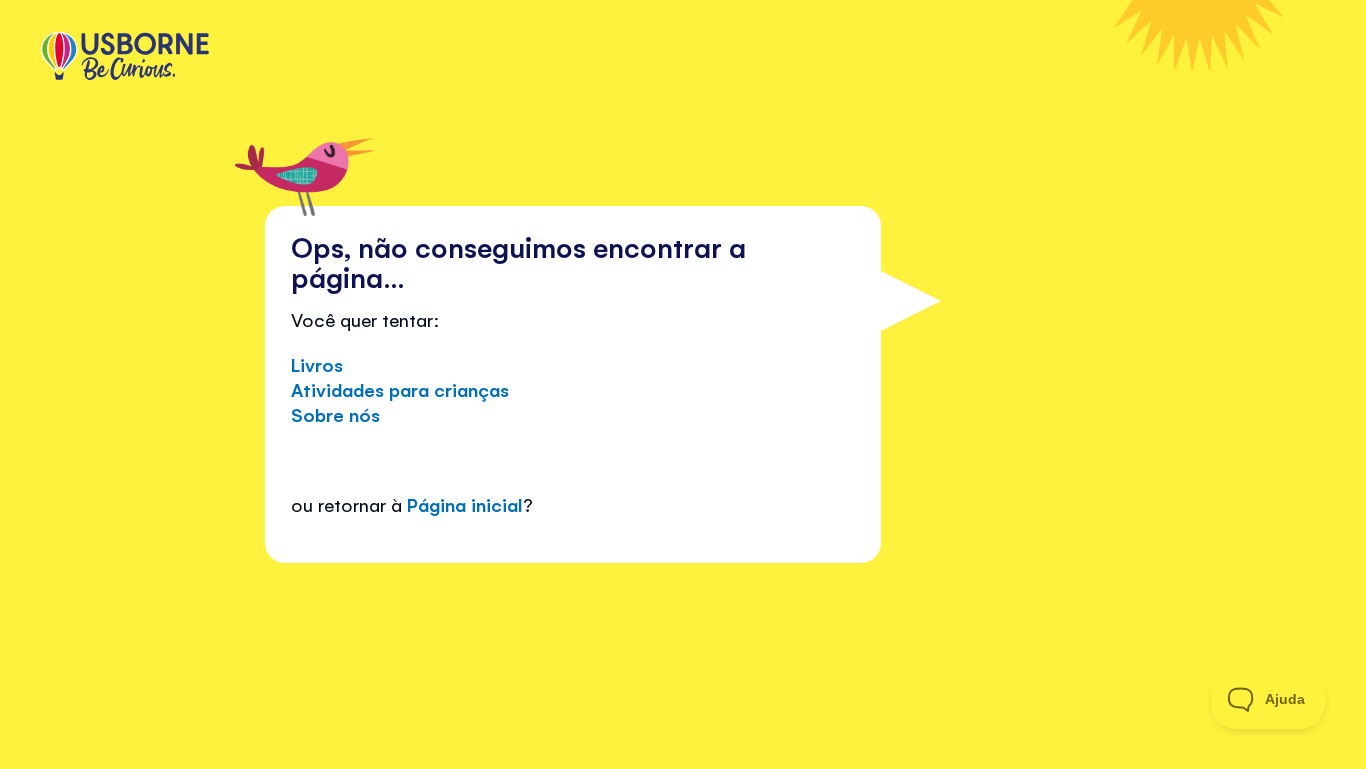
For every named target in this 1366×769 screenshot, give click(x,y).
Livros (317, 364)
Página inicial (465, 504)
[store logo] (125, 58)
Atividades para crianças (400, 389)
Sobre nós (335, 414)
